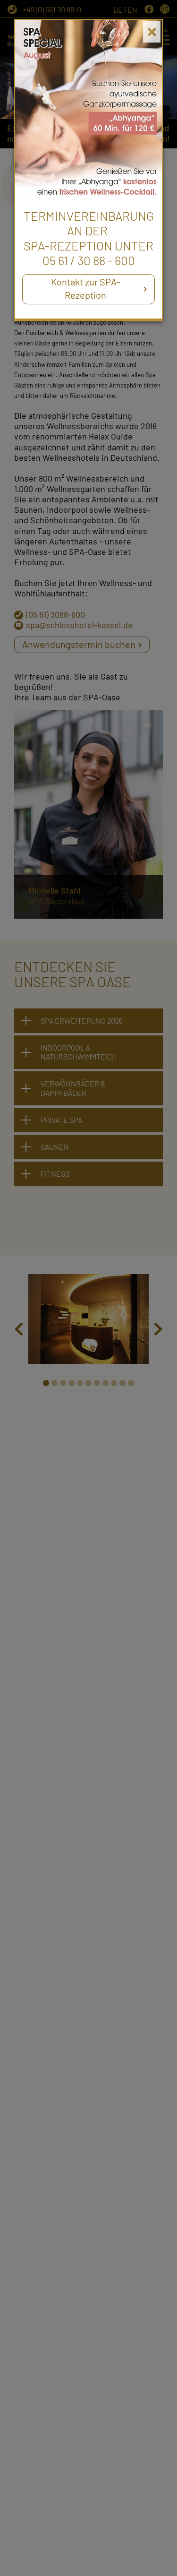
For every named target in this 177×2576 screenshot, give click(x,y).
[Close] (152, 32)
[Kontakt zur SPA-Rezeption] (88, 109)
